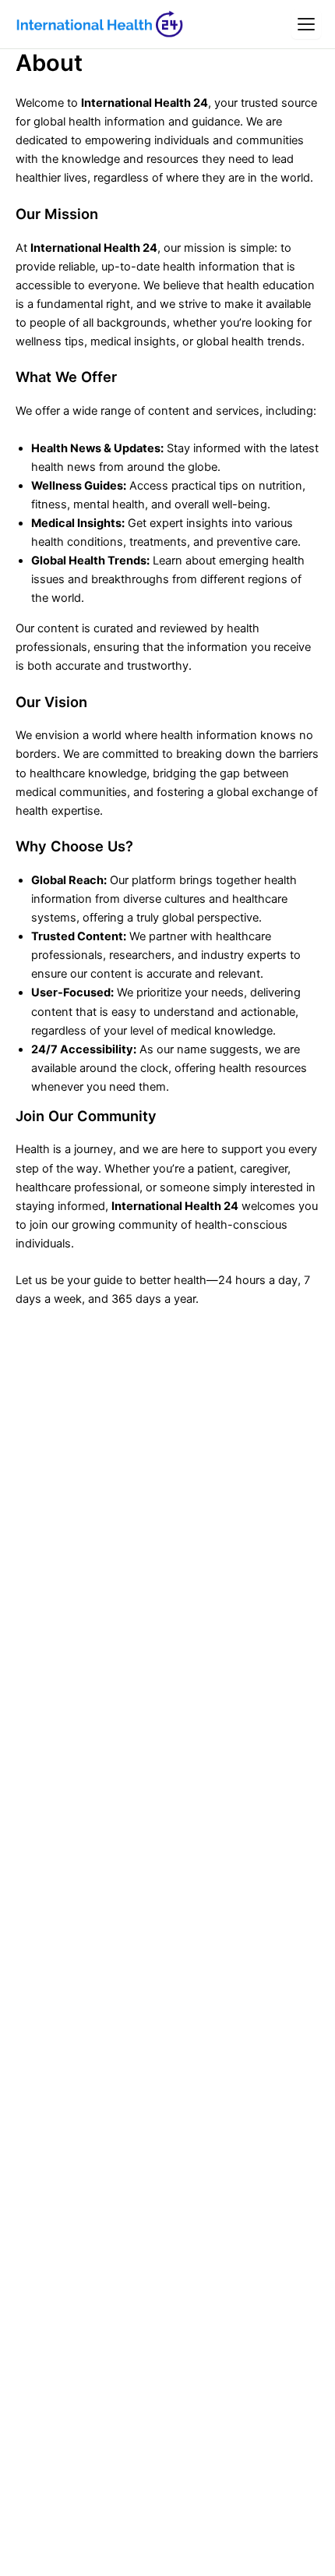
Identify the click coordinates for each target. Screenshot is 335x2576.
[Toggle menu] (306, 24)
